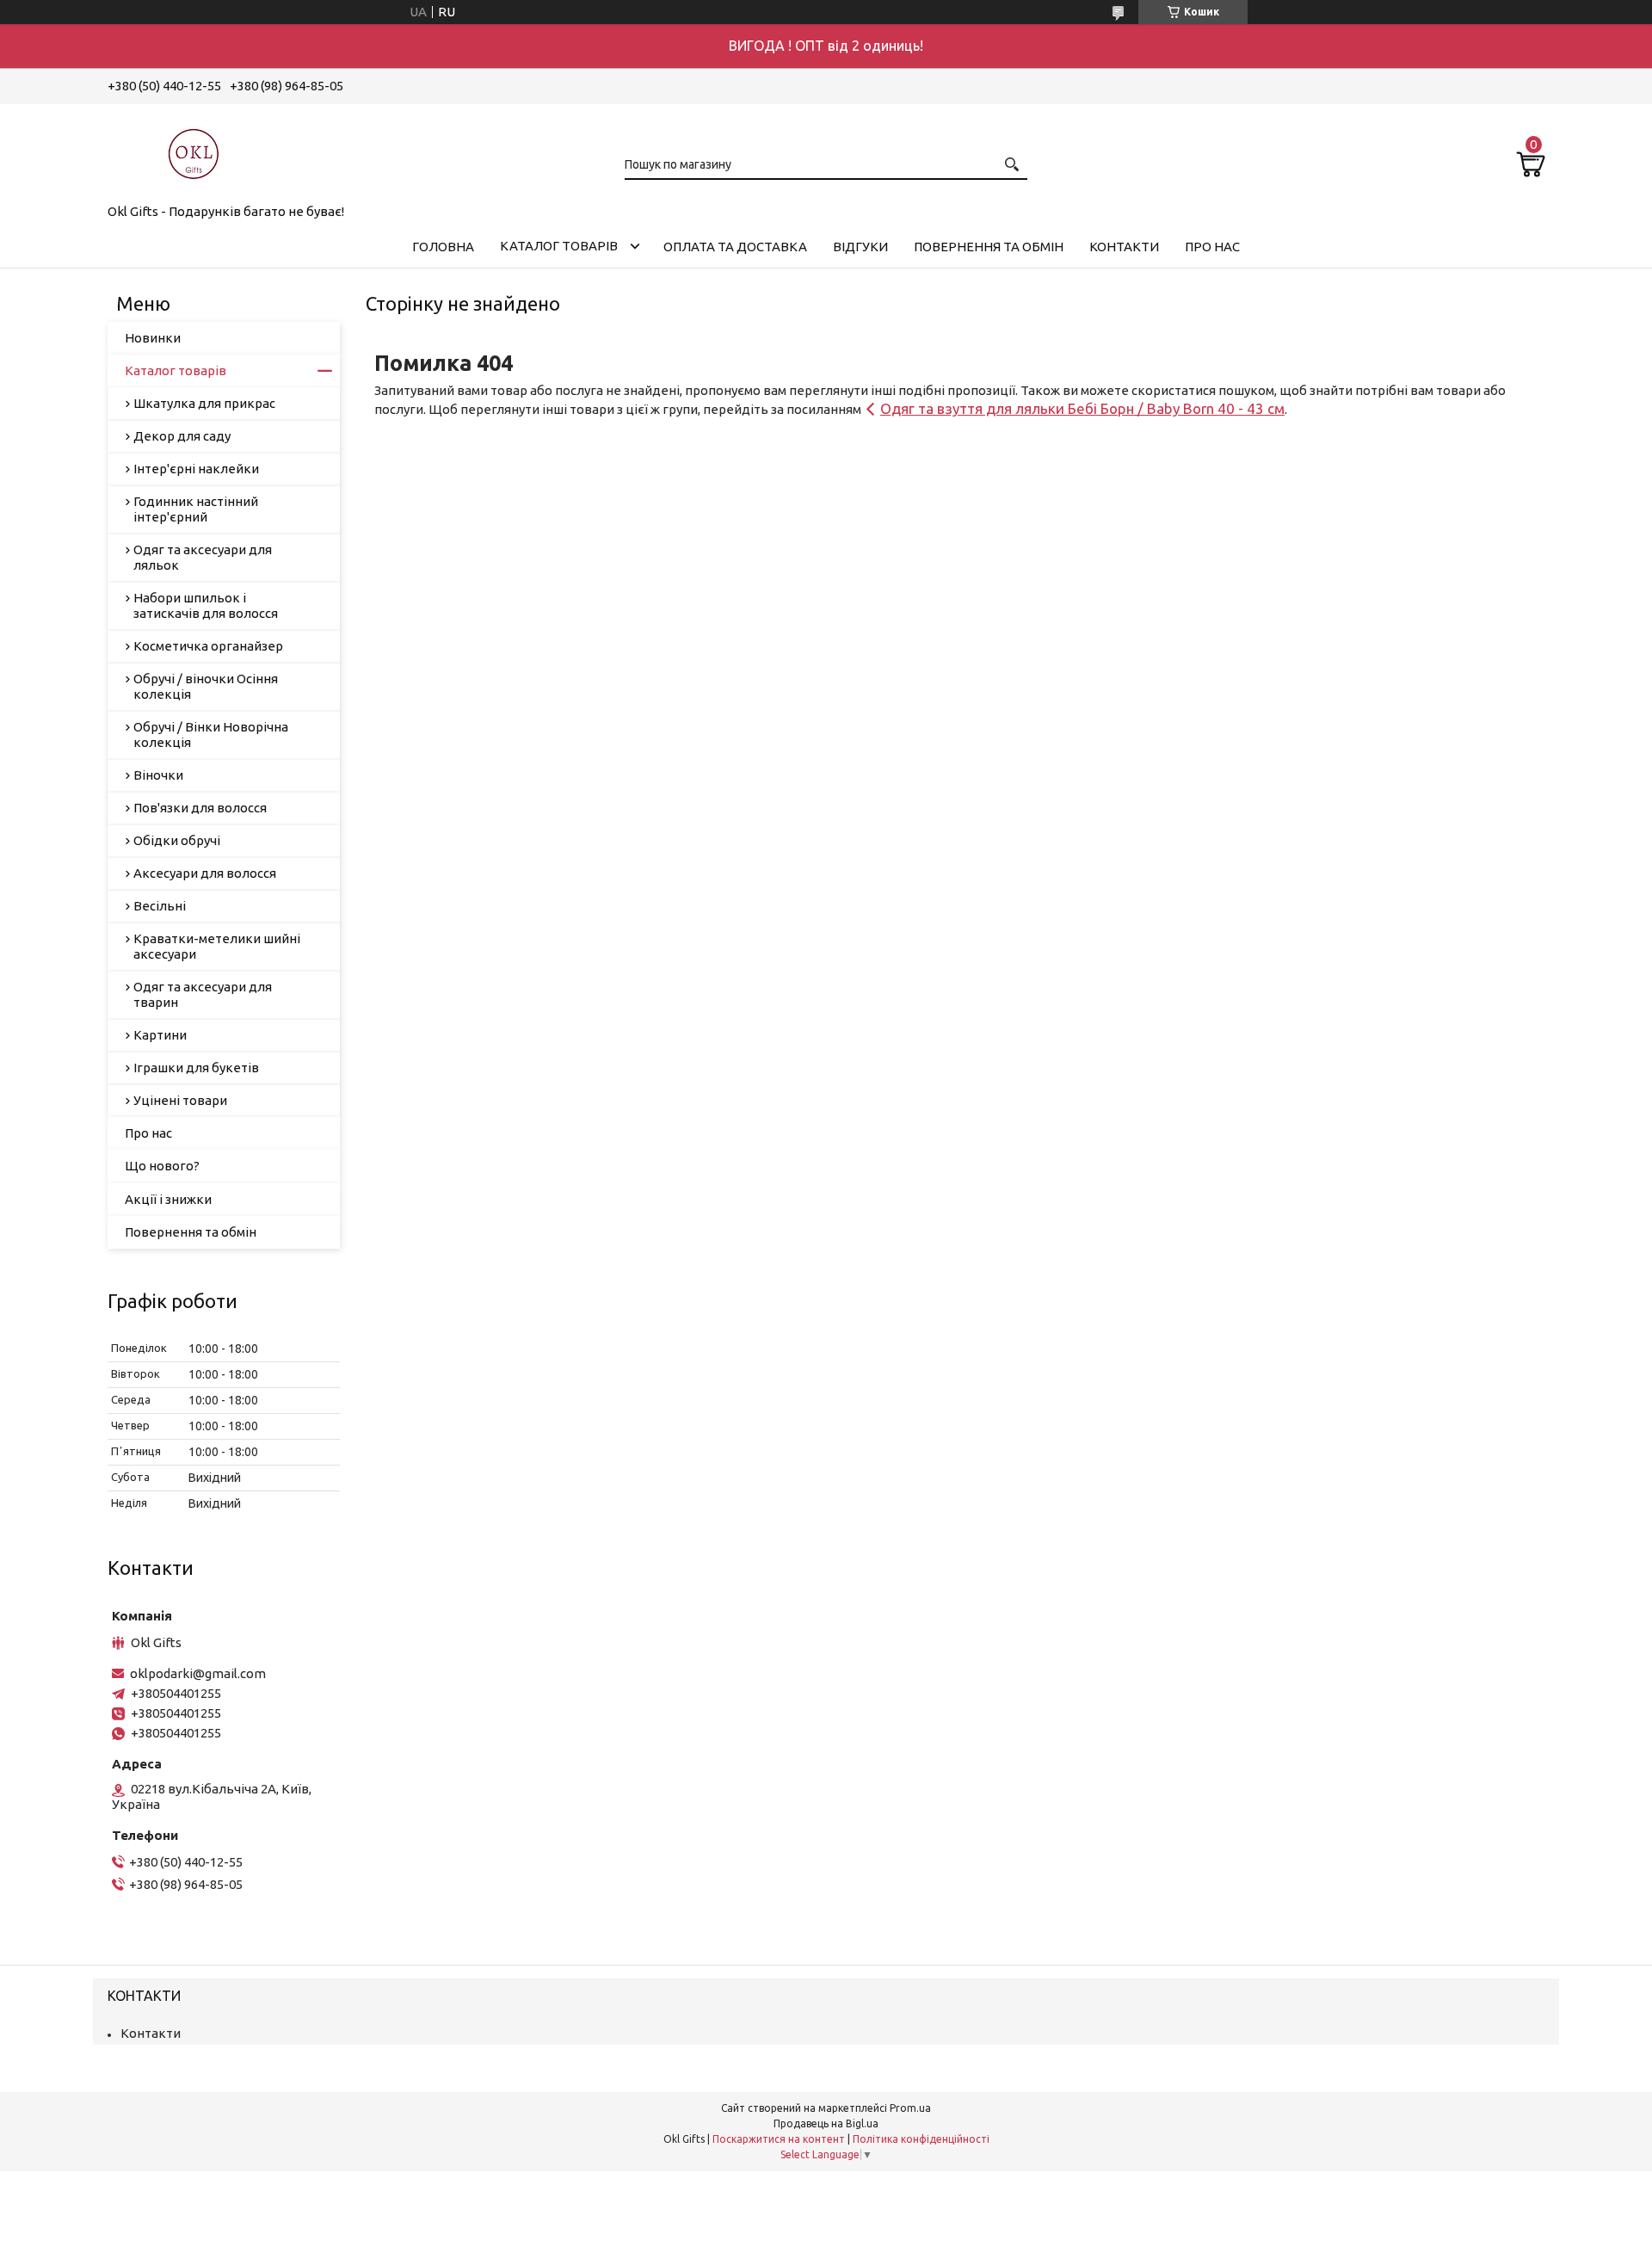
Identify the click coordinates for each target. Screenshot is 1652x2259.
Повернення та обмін (989, 247)
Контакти (1124, 247)
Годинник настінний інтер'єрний (196, 509)
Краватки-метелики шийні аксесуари (217, 946)
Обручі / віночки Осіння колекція (206, 686)
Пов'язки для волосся (200, 808)
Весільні (160, 906)
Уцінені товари (180, 1100)
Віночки (158, 775)
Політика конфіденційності (921, 2139)
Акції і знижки (168, 1199)
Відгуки (860, 247)
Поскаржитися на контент (779, 2139)
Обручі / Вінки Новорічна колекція (211, 734)
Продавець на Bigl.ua (826, 2123)
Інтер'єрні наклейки (196, 469)
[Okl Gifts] (194, 151)
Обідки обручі (177, 840)
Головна (443, 247)
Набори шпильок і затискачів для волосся (206, 605)
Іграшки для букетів (196, 1068)
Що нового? (162, 1166)
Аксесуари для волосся (205, 873)
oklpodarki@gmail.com (198, 1673)
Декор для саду (182, 436)
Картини (160, 1035)
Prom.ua (910, 2108)
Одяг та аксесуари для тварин (203, 994)
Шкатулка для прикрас (204, 403)
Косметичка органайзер (208, 646)
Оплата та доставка (735, 247)
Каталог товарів (559, 246)
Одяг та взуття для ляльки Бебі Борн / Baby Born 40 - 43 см (1082, 408)
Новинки (153, 338)
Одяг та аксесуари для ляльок (203, 557)
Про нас (1212, 247)
